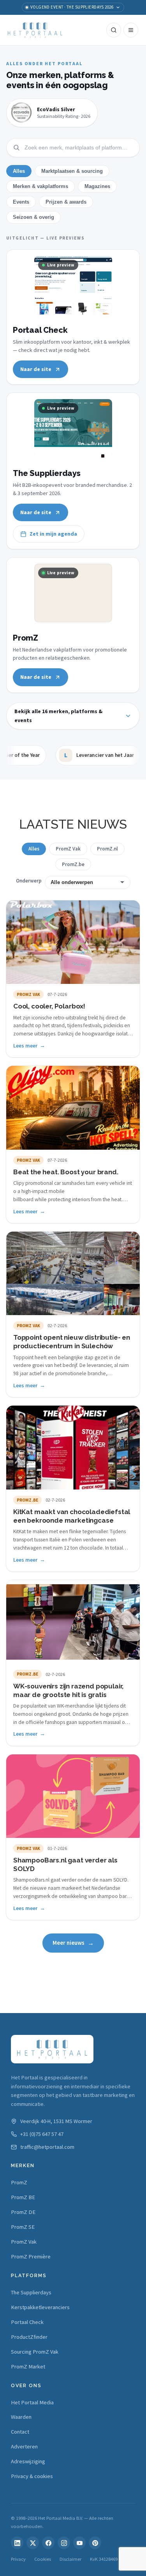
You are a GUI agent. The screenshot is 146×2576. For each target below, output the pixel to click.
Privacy (18, 2559)
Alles (19, 171)
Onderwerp (29, 881)
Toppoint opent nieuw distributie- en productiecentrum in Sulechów (72, 1342)
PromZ (19, 2182)
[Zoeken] (114, 30)
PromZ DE (23, 2212)
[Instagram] (64, 2543)
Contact (20, 2432)
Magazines (97, 186)
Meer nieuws (69, 1943)
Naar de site (36, 369)
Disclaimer (70, 2559)
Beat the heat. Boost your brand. (66, 1172)
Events (21, 202)
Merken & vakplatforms (40, 186)
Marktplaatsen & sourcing (72, 171)
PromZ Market (28, 2367)
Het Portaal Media (32, 2402)
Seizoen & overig (33, 217)
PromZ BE (23, 2197)
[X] (33, 2543)
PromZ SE (23, 2227)
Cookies (43, 2559)
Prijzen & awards (66, 202)
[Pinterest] (95, 2543)
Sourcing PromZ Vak (35, 2352)
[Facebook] (48, 2543)
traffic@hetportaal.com (47, 2147)
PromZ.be (73, 864)
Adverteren (24, 2446)
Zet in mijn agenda (53, 534)
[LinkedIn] (17, 2543)
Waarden (21, 2417)
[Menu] (131, 30)
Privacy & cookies (32, 2476)
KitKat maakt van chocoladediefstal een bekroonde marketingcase (72, 1516)
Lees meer (25, 1046)
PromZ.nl (107, 849)
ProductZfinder (29, 2337)
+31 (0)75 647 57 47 (42, 2134)
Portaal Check (27, 2322)
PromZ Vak (68, 849)
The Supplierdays (31, 2292)
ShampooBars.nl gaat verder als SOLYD (65, 1864)
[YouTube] (79, 2543)
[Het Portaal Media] (35, 30)
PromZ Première (31, 2256)
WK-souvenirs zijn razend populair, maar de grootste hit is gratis (68, 1690)
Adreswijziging (28, 2461)
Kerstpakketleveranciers (40, 2307)
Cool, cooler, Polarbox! (49, 1006)
